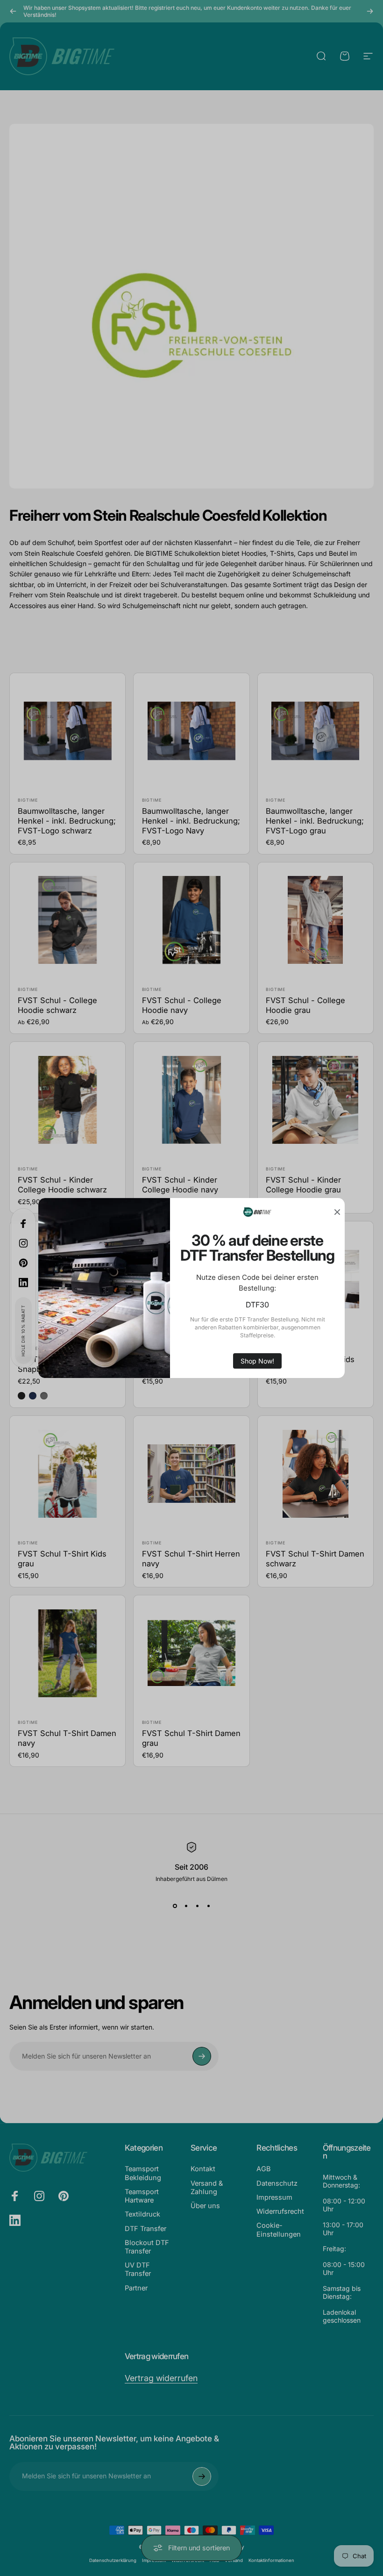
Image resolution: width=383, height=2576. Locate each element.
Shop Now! (257, 1361)
